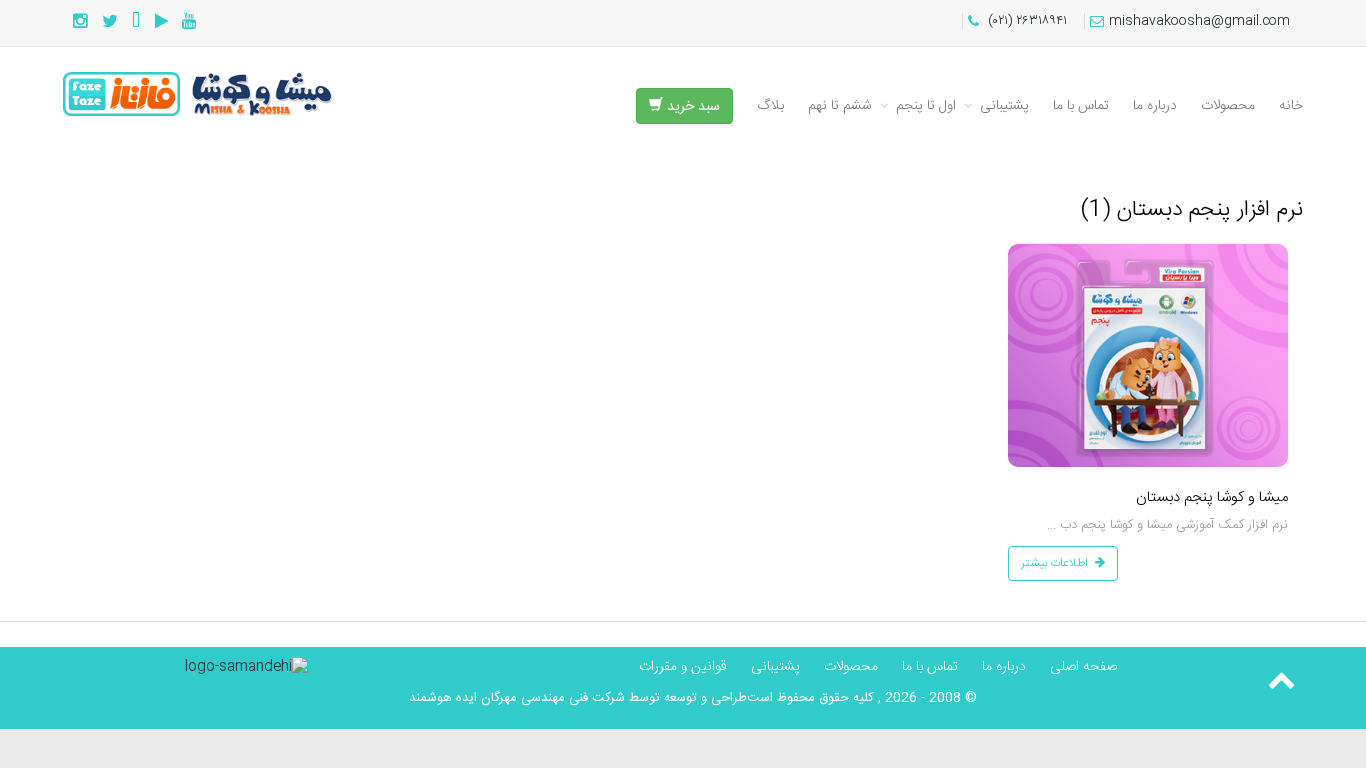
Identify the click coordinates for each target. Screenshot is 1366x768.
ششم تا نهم (840, 106)
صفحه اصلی (1083, 667)
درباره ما (1155, 106)
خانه (1291, 106)
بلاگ (770, 106)
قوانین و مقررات (683, 667)
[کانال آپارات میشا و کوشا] (161, 23)
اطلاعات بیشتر (1054, 563)
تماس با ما (1081, 106)
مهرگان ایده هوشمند (463, 698)
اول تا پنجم (926, 106)
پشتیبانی (1004, 106)
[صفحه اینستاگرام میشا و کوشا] (80, 23)
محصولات (1228, 106)
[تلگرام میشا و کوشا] (136, 23)
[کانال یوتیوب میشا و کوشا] (189, 23)
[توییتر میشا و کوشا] (110, 23)
